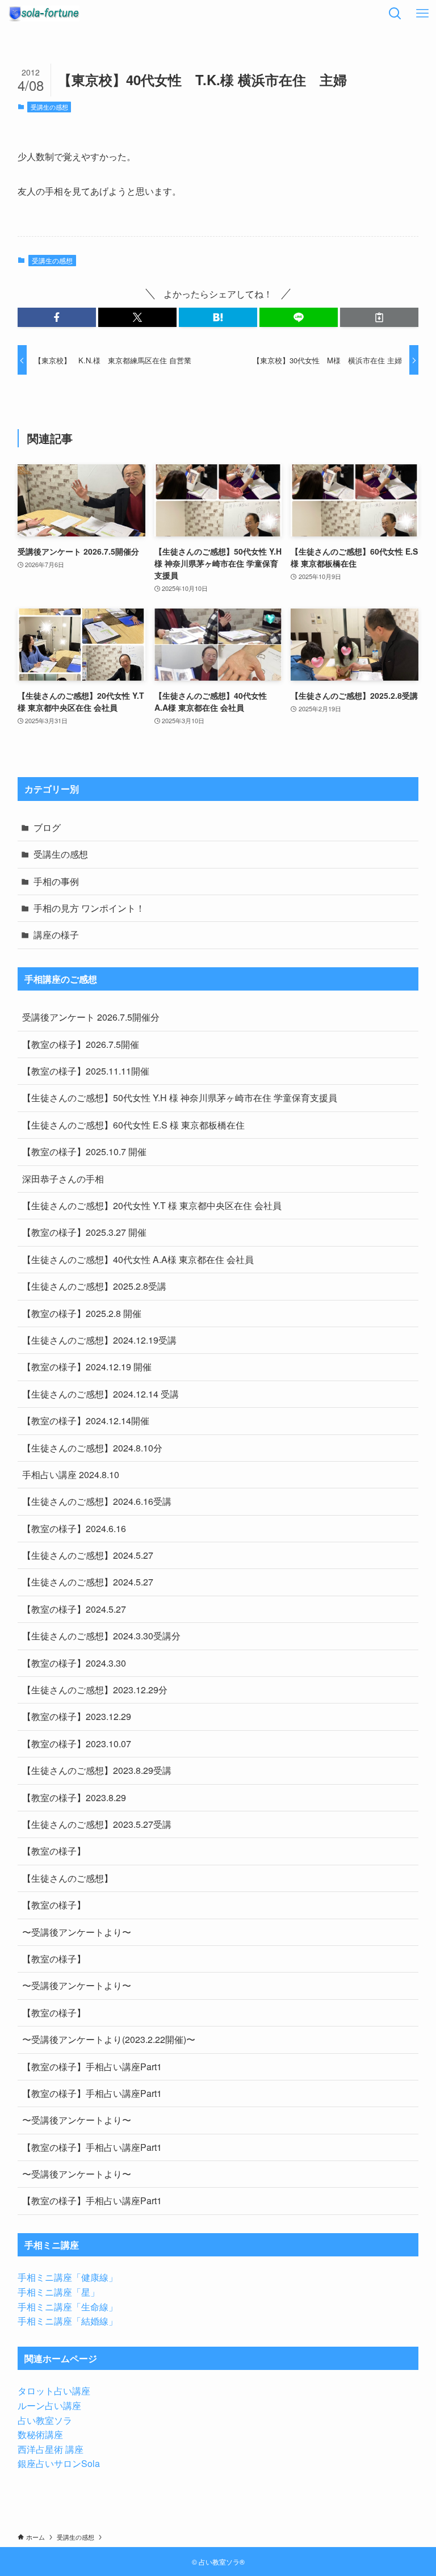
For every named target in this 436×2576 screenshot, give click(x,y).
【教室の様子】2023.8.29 (74, 1797)
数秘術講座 (40, 2434)
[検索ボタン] (395, 14)
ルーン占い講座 (49, 2405)
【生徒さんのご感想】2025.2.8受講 (94, 1286)
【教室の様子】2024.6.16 (74, 1528)
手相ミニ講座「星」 (58, 2292)
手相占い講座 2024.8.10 (71, 1474)
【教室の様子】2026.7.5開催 (81, 1044)
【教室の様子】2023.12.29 (77, 1716)
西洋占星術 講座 (51, 2449)
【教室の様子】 (54, 1851)
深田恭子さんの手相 (63, 1179)
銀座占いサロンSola (59, 2463)
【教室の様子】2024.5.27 (74, 1609)
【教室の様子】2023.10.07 (77, 1744)
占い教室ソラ (45, 2420)
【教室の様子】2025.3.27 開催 (84, 1232)
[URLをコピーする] (379, 317)
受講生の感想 (49, 107)
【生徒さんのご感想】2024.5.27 (88, 1555)
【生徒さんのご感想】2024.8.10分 (92, 1448)
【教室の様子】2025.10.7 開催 (84, 1151)
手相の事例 (56, 881)
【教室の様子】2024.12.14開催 (86, 1421)
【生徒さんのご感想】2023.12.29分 (95, 1690)
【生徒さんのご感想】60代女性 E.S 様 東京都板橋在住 (133, 1125)
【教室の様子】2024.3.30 (74, 1663)
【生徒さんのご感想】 (68, 1878)
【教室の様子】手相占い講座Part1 (92, 2067)
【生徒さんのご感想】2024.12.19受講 (99, 1340)
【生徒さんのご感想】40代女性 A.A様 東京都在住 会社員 (138, 1259)
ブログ (47, 827)
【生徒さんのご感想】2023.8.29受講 (97, 1770)
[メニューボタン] (422, 14)
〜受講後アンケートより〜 (77, 1932)
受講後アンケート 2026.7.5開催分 (91, 1017)
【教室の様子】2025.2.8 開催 (82, 1313)
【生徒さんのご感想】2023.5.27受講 (97, 1824)
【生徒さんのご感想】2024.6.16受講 (97, 1501)
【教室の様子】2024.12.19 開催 (87, 1367)
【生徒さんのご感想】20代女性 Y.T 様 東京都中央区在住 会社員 (152, 1205)
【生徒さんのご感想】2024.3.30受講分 (101, 1636)
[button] (57, 317)
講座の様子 (56, 935)
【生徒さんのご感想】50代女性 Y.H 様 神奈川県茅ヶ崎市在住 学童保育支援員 (180, 1098)
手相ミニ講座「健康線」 (68, 2277)
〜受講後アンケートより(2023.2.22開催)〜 (109, 2039)
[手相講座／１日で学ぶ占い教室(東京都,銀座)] (44, 14)
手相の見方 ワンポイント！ (89, 908)
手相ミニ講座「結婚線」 (68, 2321)
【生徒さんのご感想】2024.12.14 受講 (100, 1394)
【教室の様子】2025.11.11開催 (86, 1071)
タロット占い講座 (54, 2391)
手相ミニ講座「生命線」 (68, 2307)
